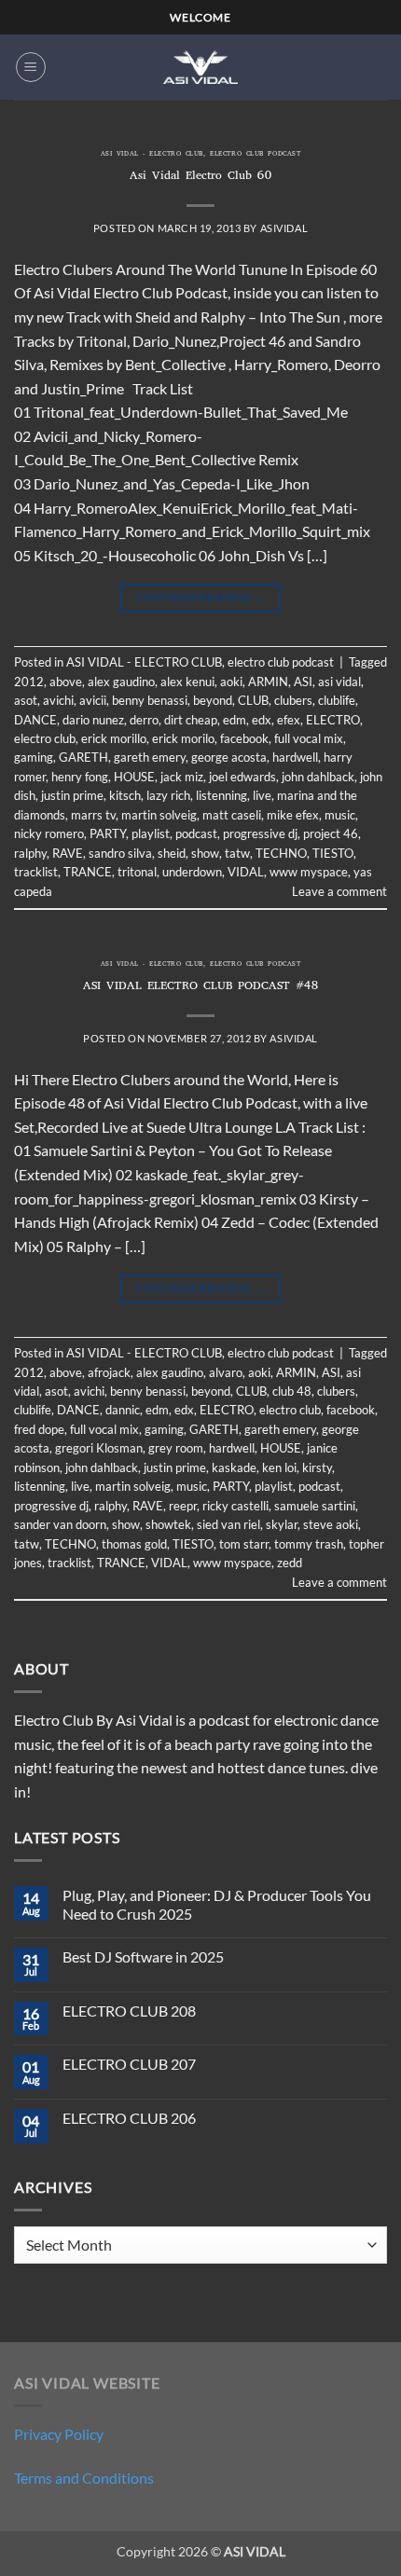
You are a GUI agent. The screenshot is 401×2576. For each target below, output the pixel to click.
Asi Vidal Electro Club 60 (201, 177)
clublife (337, 700)
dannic (123, 1410)
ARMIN (268, 682)
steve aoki (331, 1524)
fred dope (39, 1429)
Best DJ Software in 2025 (143, 1956)
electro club (45, 738)
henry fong (80, 777)
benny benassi (150, 700)
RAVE (68, 853)
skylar (282, 1524)
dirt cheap (191, 720)
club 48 (292, 1391)
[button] (31, 67)
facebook (244, 738)
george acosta (229, 757)
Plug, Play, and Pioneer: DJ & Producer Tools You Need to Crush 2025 (217, 1904)
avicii (93, 700)
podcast (196, 833)
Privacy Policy (59, 2434)
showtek (168, 1524)
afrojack (109, 1372)
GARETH (83, 757)
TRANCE (88, 872)
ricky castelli (235, 1506)
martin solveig (159, 815)
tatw (237, 853)
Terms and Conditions (84, 2478)
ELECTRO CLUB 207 (129, 2064)
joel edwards (242, 777)
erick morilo (183, 738)
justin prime (72, 795)
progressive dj (260, 833)
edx (262, 720)
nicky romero (49, 833)
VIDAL (246, 872)
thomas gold (134, 1544)
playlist (151, 833)
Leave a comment (339, 891)
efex (289, 720)
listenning (221, 795)
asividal (284, 228)
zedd (290, 1563)
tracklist (36, 872)
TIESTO (333, 853)
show (205, 853)
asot (26, 700)
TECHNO (281, 853)
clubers (293, 700)
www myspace (309, 872)
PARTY (108, 833)
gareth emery (150, 757)
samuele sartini (315, 1506)
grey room (176, 1448)
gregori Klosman (99, 1448)
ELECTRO (333, 720)
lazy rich (168, 795)
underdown (192, 872)
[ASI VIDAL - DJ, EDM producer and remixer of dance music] (200, 67)
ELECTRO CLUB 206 (129, 2118)
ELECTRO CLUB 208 (129, 2011)
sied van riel (228, 1524)
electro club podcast (255, 155)
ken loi (279, 1467)
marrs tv (93, 815)
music (340, 815)
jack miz (182, 777)
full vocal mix (309, 738)
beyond (213, 700)
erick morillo (114, 738)
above (66, 682)
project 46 (331, 833)
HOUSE (134, 777)
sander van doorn (60, 1524)
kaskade (234, 1467)
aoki (231, 682)
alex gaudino (121, 682)
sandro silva (120, 853)
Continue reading (200, 597)
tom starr (244, 1544)
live (262, 795)
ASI (303, 682)
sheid (172, 853)
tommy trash (309, 1544)
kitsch (125, 795)
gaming (34, 757)
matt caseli (232, 815)
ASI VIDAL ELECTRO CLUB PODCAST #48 (200, 987)
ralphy (30, 853)
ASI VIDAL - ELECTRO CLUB (152, 155)
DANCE (35, 720)
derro (144, 720)
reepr (183, 1506)
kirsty (317, 1467)
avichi (58, 700)
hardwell (295, 757)
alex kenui (187, 682)
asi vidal (339, 682)
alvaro (226, 1372)
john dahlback (318, 777)
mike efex (293, 815)
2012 (29, 682)
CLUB (253, 700)
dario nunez (93, 720)
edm (235, 720)
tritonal (137, 872)
